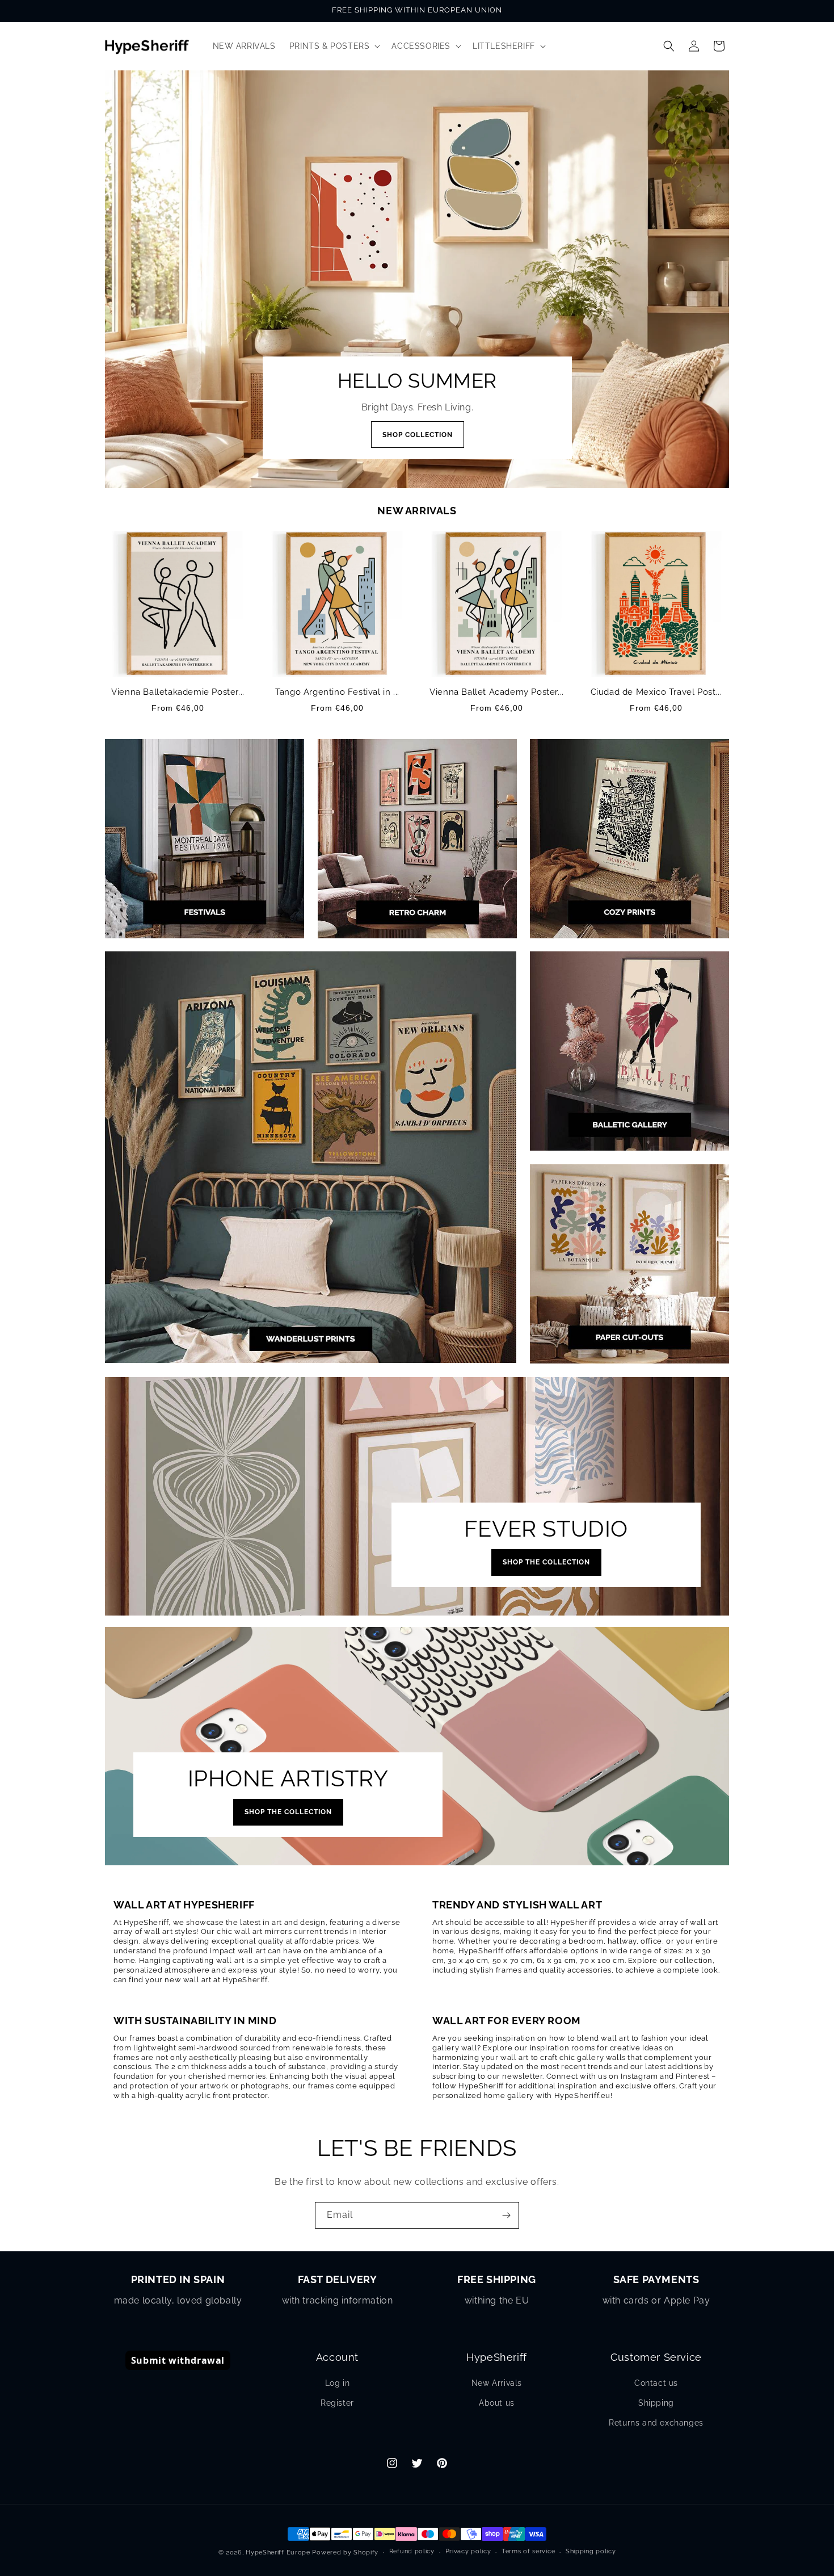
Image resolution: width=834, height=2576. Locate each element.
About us (497, 2403)
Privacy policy (468, 2551)
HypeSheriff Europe (278, 2552)
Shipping (656, 2403)
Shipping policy (591, 2551)
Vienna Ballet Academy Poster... (497, 692)
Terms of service (528, 2551)
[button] (334, 46)
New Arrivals (497, 2383)
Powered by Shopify (345, 2552)
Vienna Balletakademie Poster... (178, 692)
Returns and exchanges (656, 2423)
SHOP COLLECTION (417, 435)
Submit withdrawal (178, 2360)
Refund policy (412, 2551)
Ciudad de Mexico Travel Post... (656, 692)
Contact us (656, 2383)
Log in (338, 2383)
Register (337, 2403)
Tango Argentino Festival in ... (337, 692)
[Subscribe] (506, 2215)
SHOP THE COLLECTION (546, 1562)
